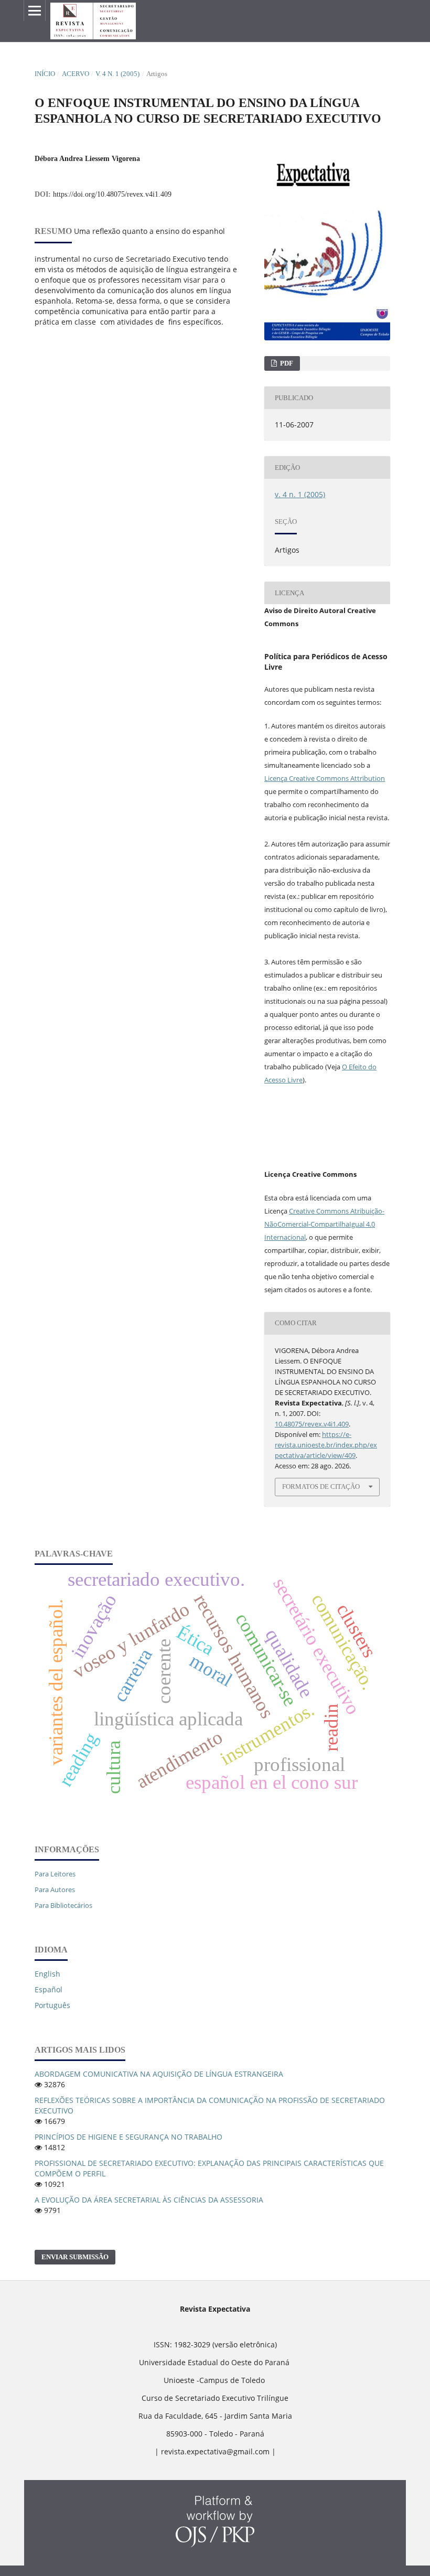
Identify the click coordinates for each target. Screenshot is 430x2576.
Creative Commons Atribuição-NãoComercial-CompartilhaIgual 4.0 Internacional (324, 1224)
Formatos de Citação (321, 1486)
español (49, 1989)
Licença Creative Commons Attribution (325, 778)
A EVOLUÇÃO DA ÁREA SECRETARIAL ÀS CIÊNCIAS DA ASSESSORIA (149, 2200)
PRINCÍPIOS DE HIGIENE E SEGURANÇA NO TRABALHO (128, 2137)
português (52, 2005)
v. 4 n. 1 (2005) (117, 74)
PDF (286, 363)
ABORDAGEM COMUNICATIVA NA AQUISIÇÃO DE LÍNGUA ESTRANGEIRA (159, 2074)
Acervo (76, 74)
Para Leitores (55, 1874)
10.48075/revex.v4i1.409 (312, 1424)
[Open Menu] (35, 10)
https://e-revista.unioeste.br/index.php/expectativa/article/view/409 (326, 1445)
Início (45, 74)
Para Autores (55, 1890)
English (47, 1974)
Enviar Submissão (75, 2257)
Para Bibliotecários (63, 1905)
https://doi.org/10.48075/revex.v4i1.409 (112, 194)
